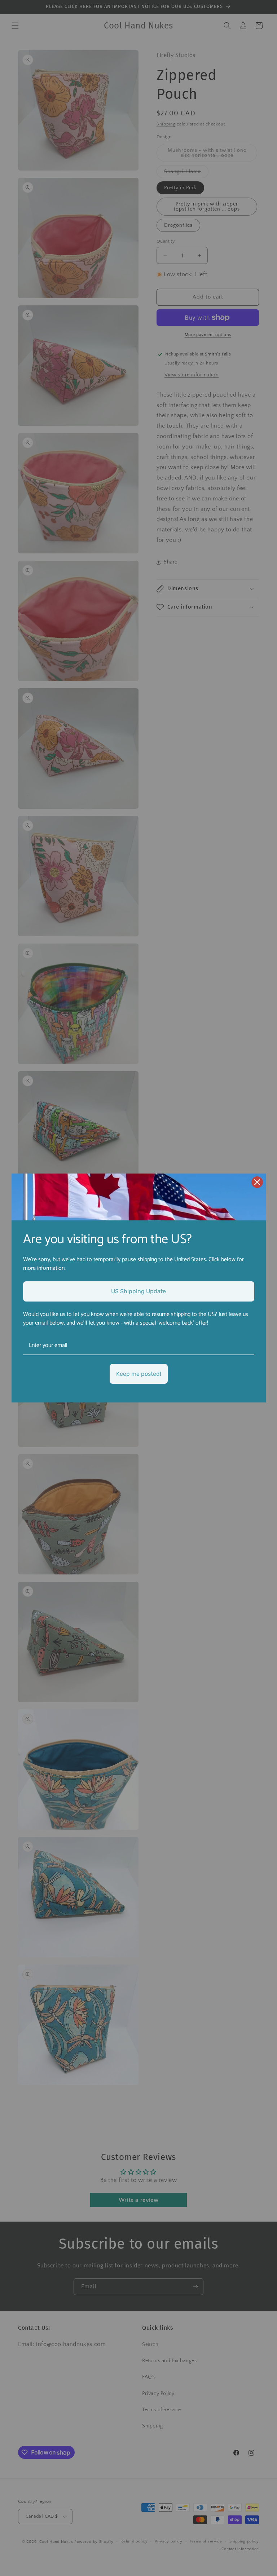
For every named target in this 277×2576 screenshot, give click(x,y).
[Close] (257, 1182)
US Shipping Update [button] (138, 1291)
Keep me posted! (139, 1374)
